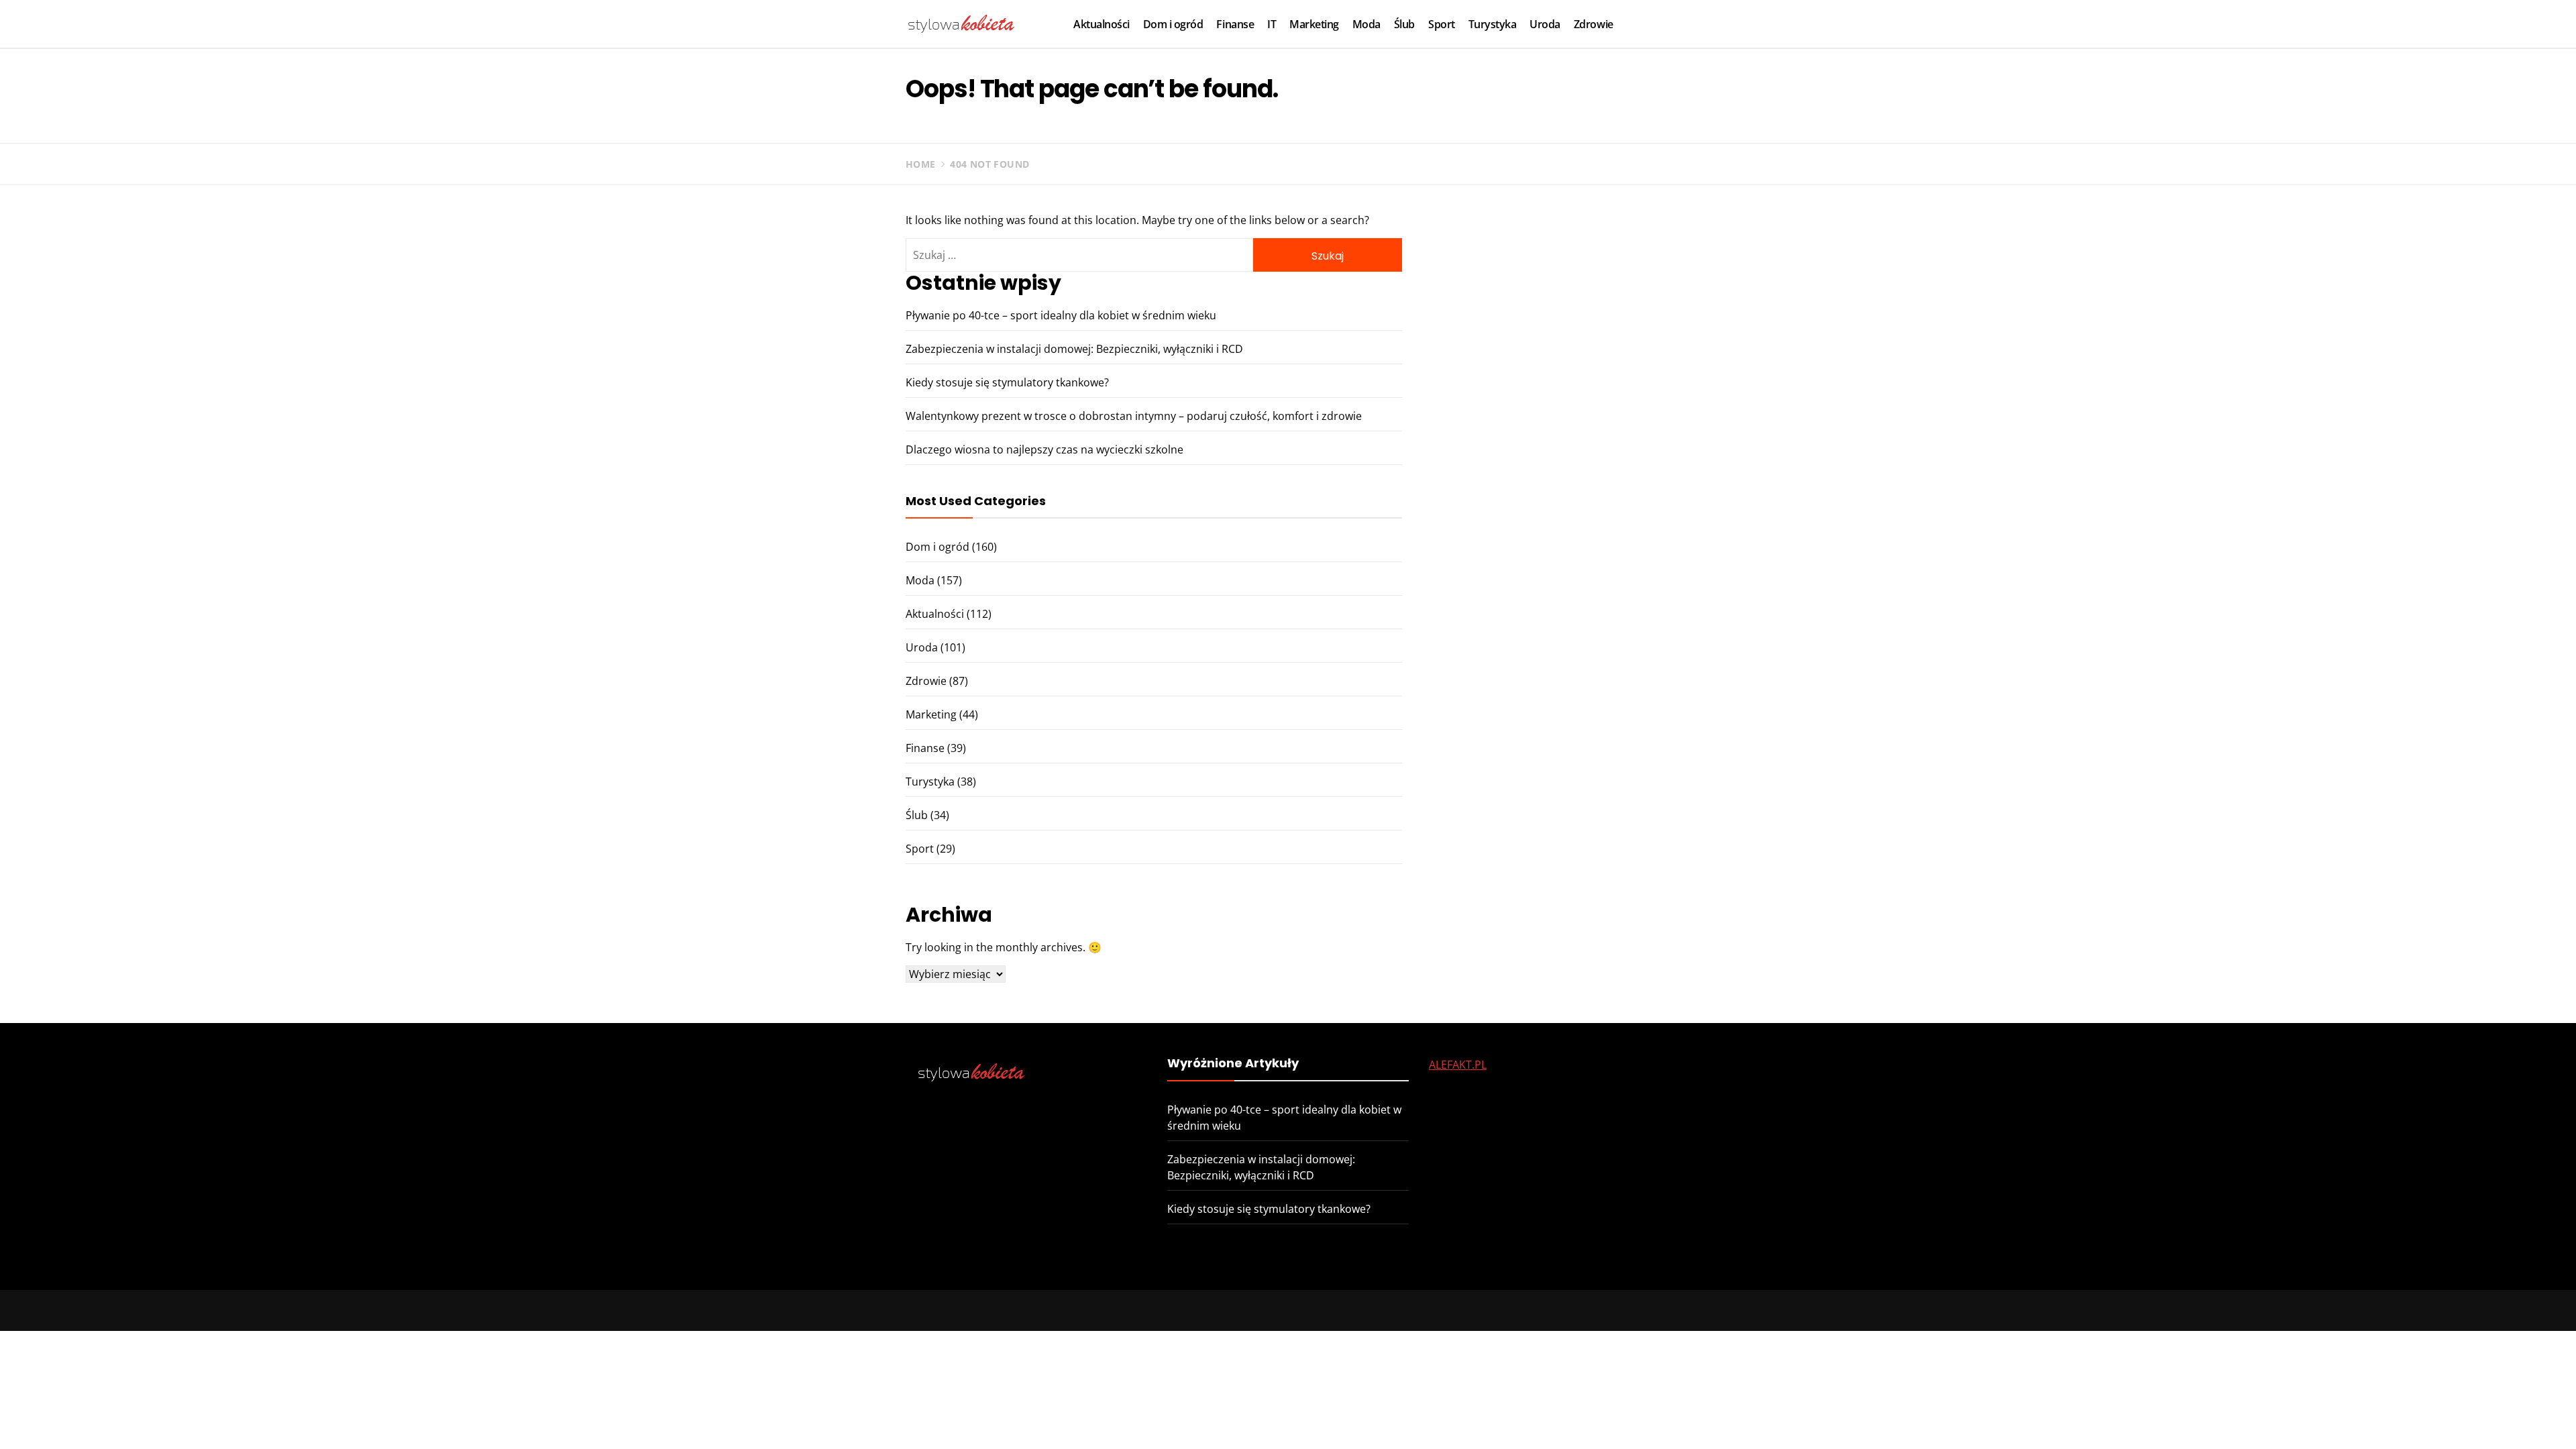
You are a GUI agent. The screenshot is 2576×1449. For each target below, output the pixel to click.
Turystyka (1493, 24)
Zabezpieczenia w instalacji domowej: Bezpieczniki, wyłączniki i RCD (1074, 349)
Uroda (1545, 24)
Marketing (1314, 24)
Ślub (1404, 24)
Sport (1442, 24)
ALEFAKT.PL (1458, 1065)
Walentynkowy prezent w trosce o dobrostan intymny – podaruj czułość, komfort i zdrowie (1134, 416)
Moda (1366, 24)
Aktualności (1102, 24)
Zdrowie (1594, 24)
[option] (377, 1420)
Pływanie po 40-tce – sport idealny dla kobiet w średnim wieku (1061, 315)
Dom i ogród (1173, 24)
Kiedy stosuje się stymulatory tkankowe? (1007, 382)
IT (1272, 24)
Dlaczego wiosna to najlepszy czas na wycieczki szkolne (1044, 449)
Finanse (1235, 24)
